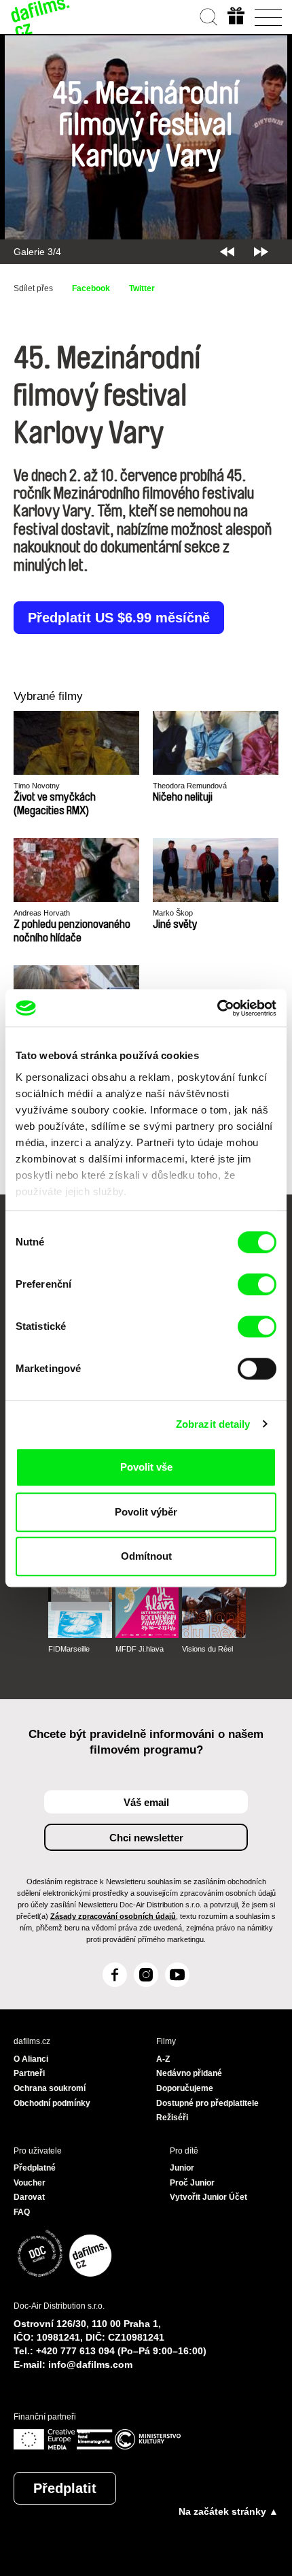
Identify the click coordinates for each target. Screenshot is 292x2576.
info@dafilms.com (90, 2364)
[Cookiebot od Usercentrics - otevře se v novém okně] (217, 1008)
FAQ (22, 2212)
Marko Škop (173, 913)
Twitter (142, 288)
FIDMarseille (69, 1649)
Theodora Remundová (190, 786)
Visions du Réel (207, 1649)
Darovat (29, 2197)
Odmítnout (146, 1556)
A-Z (163, 2059)
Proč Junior (192, 2183)
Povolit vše (146, 1467)
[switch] (257, 1284)
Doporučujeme (185, 2088)
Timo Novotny (37, 786)
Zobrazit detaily (213, 1424)
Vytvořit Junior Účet (208, 2197)
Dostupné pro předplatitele (207, 2103)
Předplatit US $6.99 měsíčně (119, 618)
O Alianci (31, 2059)
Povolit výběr (146, 1512)
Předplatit (65, 2488)
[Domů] (41, 17)
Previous (227, 252)
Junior (182, 2168)
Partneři (29, 2073)
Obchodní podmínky (52, 2103)
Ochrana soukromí (50, 2088)
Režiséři (172, 2118)
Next (261, 252)
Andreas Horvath (42, 913)
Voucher (30, 2183)
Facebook (91, 288)
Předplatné (35, 2168)
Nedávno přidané (189, 2073)
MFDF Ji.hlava (140, 1649)
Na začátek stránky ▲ (229, 2511)
